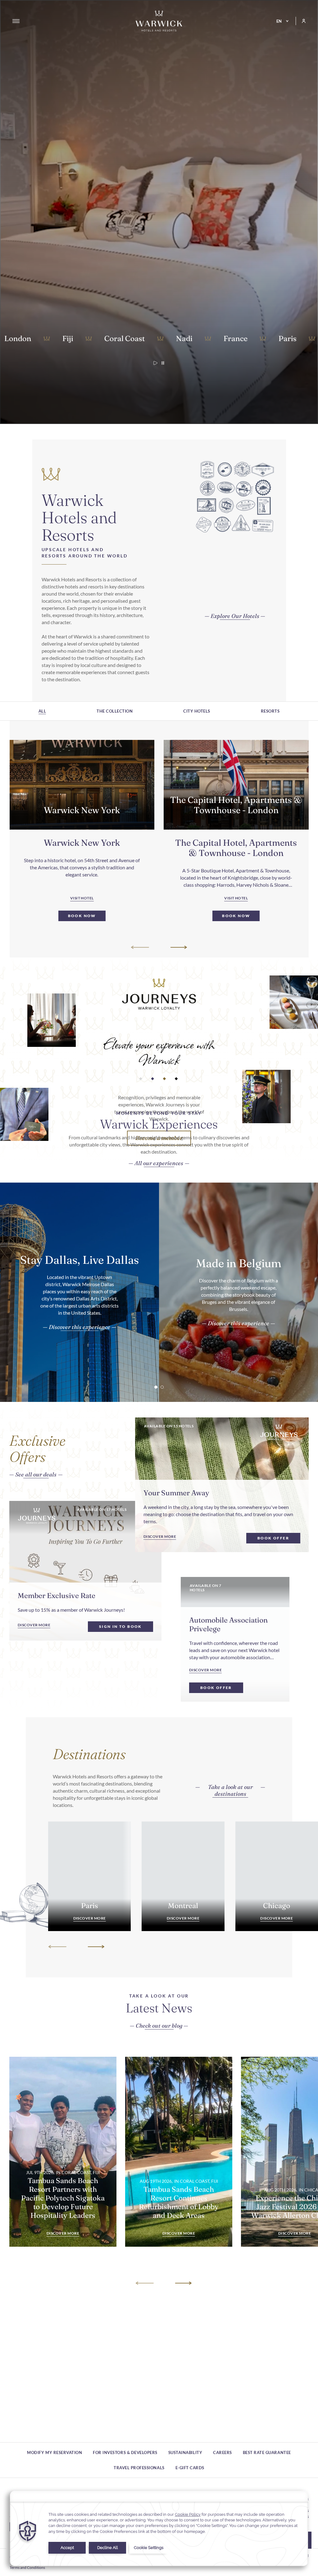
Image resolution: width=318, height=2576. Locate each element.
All (42, 711)
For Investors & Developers (125, 2452)
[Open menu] (16, 21)
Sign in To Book (120, 1626)
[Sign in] (301, 21)
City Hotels (197, 711)
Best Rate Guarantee (267, 2452)
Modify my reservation (55, 2452)
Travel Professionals (139, 2468)
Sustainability (185, 2452)
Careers (223, 2452)
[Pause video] (163, 363)
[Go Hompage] (159, 21)
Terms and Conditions (27, 2567)
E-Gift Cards (190, 2468)
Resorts (270, 711)
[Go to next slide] (178, 947)
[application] (159, 2528)
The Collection (115, 711)
